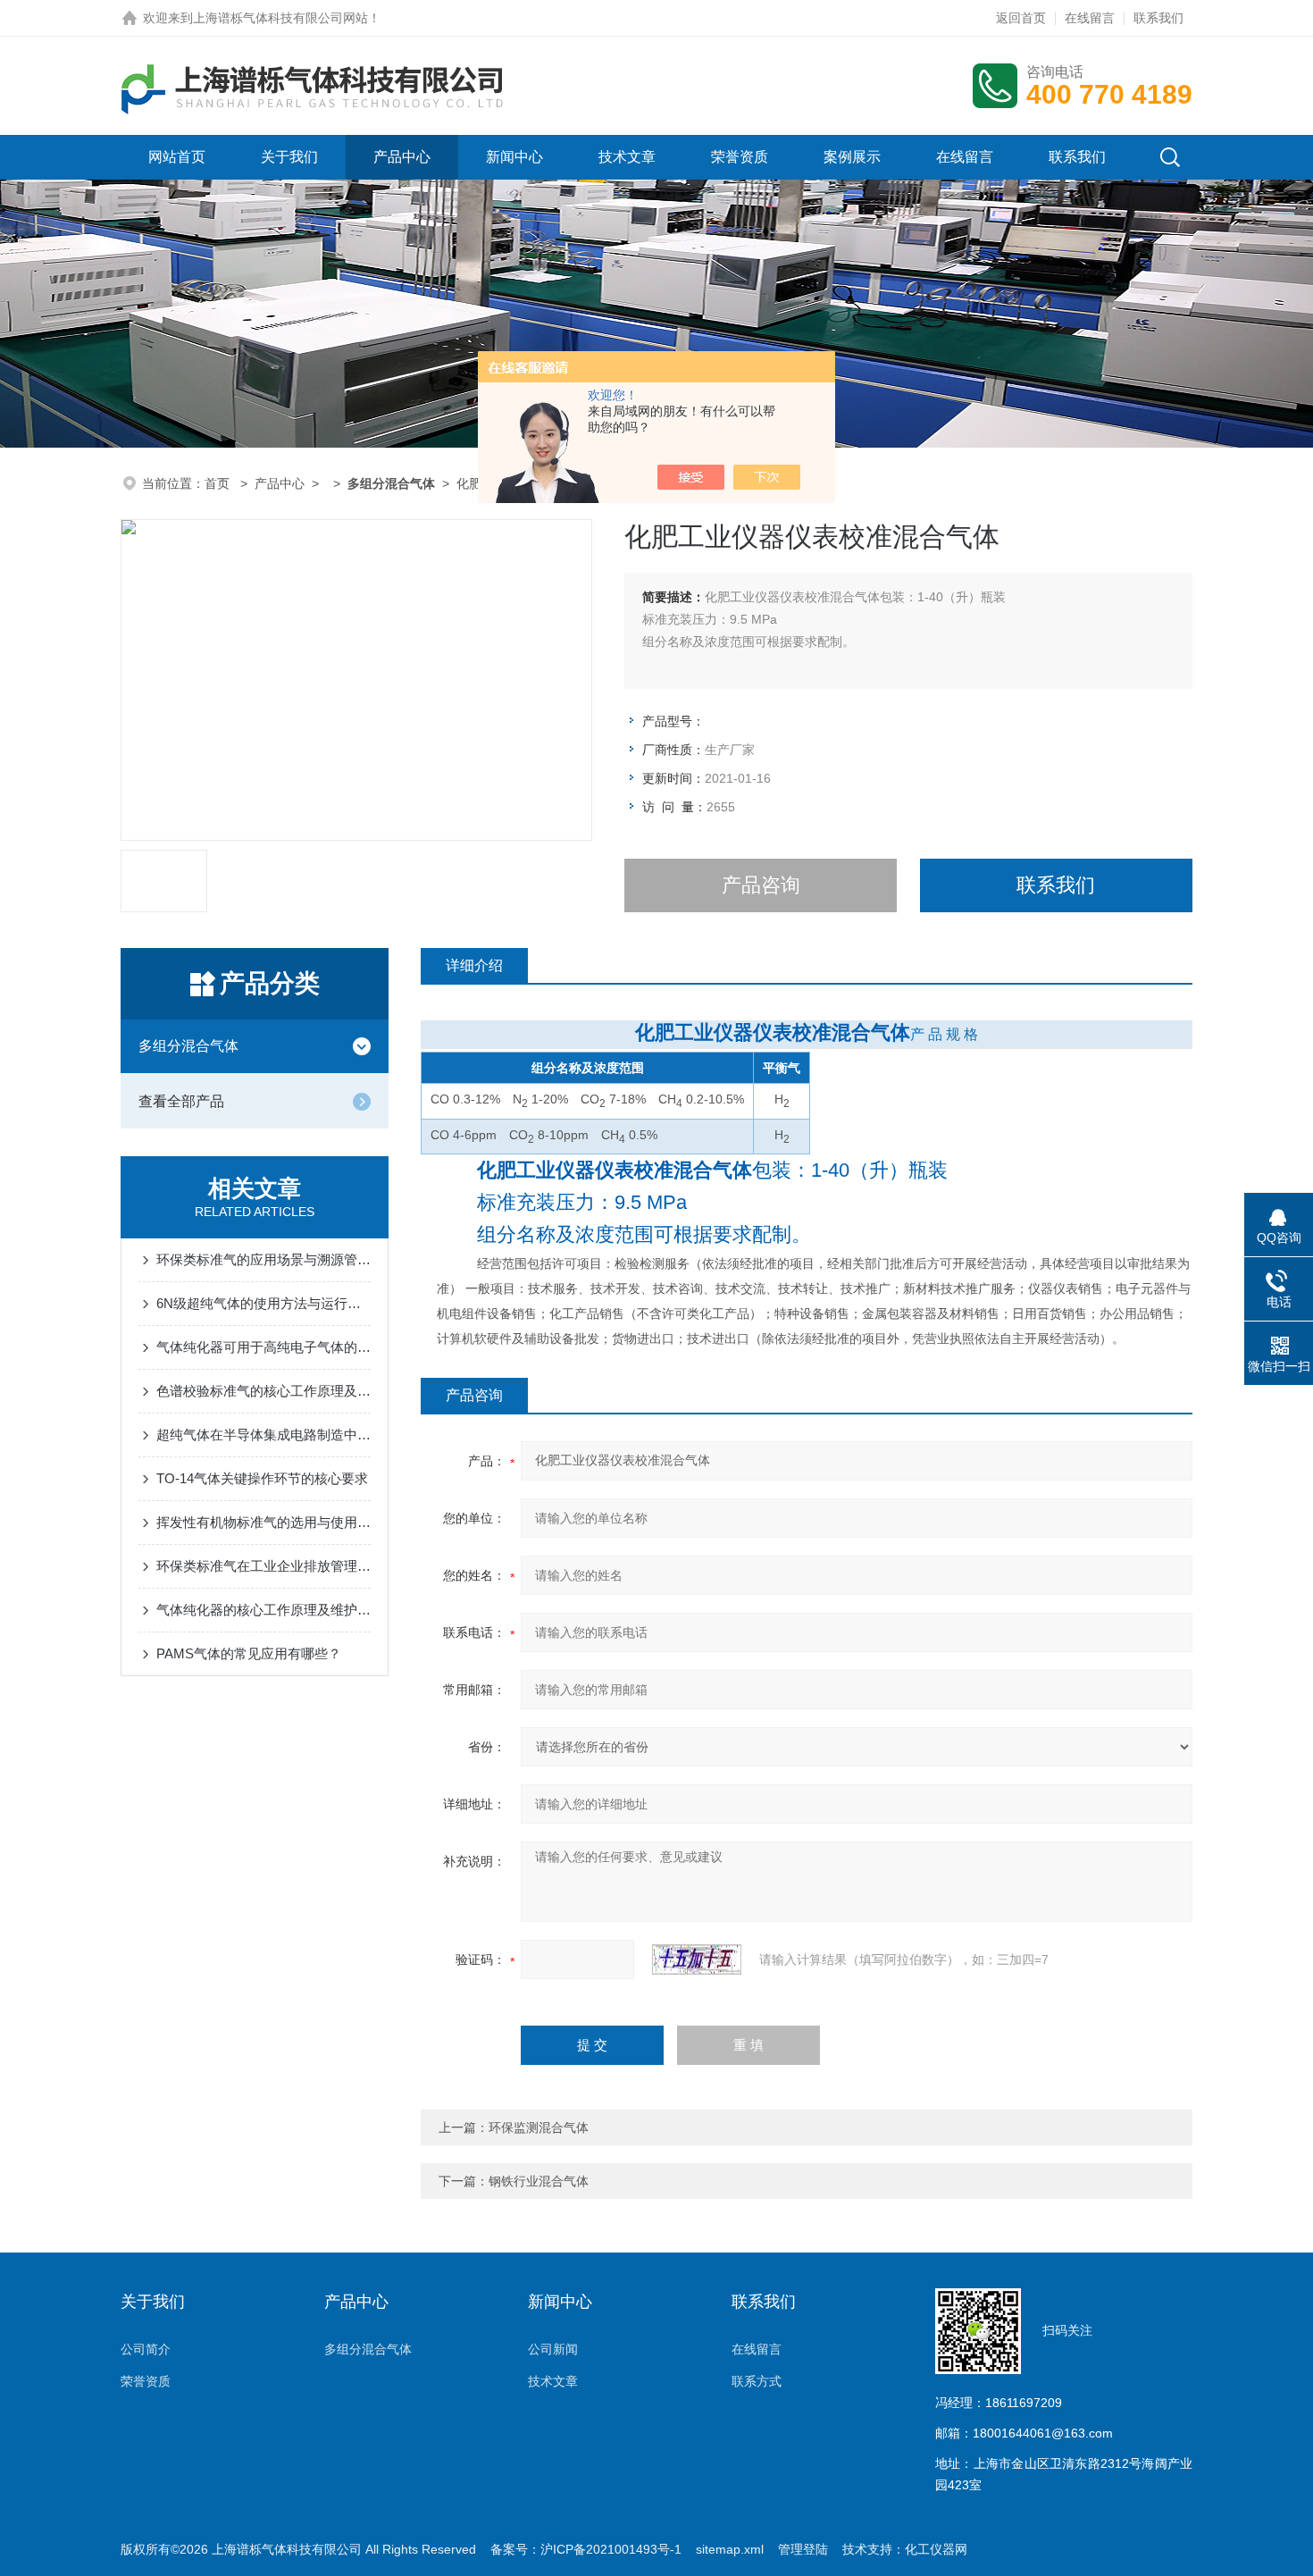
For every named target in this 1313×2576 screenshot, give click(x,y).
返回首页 (1021, 18)
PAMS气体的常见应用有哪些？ (249, 1653)
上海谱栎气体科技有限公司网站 (280, 18)
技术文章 (627, 157)
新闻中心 (514, 157)
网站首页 (177, 157)
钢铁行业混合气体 (539, 2181)
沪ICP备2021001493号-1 (611, 2549)
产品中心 (402, 157)
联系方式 (757, 2381)
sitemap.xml (730, 2549)
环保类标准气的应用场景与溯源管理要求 (263, 1259)
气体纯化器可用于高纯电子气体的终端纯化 (263, 1347)
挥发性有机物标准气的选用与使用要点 (263, 1522)
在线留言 (1090, 18)
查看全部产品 (181, 1101)
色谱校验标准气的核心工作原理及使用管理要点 (263, 1391)
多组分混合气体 (188, 1046)
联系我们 (1158, 18)
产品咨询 (761, 885)
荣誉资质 (740, 157)
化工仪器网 (936, 2549)
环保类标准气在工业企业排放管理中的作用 (263, 1566)
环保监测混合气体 (539, 2127)
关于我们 (289, 157)
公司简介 (146, 2349)
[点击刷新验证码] (697, 1959)
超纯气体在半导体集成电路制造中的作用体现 (263, 1435)
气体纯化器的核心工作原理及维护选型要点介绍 (263, 1610)
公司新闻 (553, 2349)
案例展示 (852, 157)
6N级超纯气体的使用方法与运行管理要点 (263, 1303)
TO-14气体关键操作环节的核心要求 (262, 1478)
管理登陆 (803, 2549)
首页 (219, 483)
